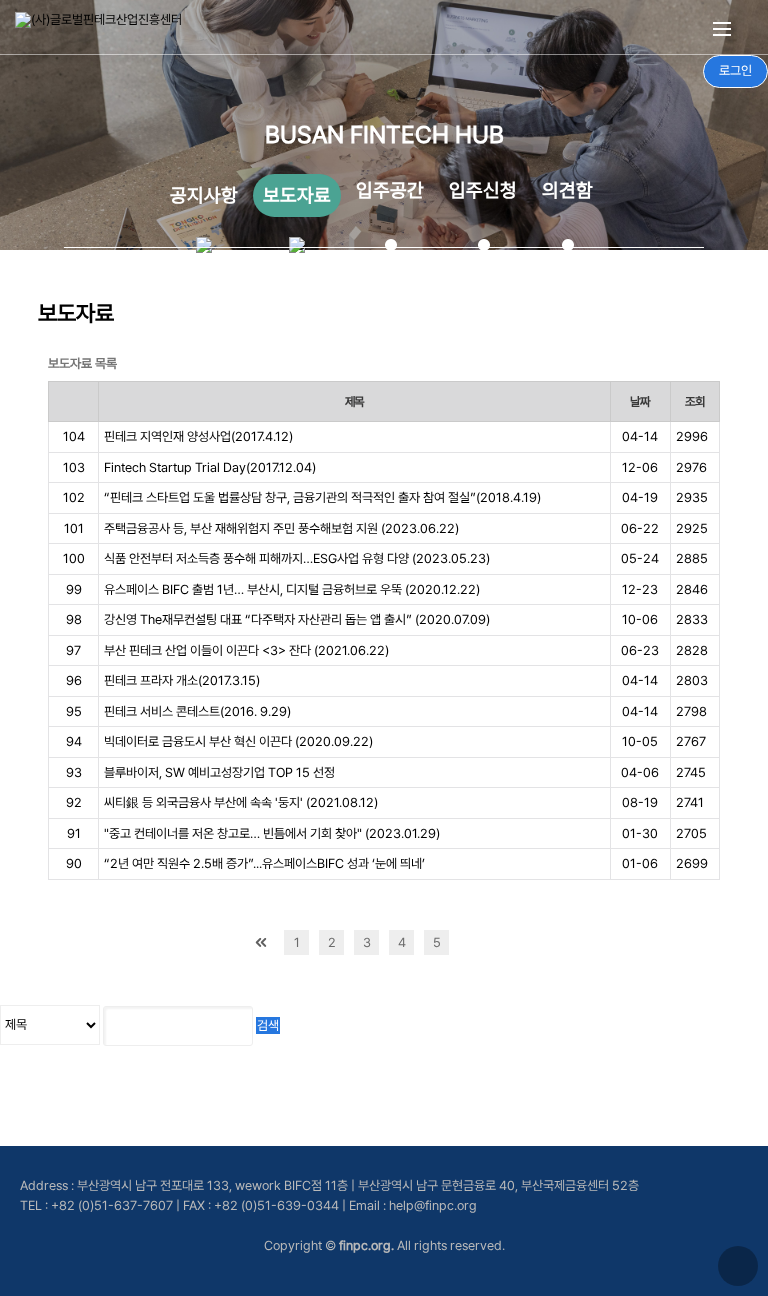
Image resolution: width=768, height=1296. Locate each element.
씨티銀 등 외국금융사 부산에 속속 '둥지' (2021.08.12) (241, 802)
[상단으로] (738, 1266)
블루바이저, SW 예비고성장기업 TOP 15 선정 (219, 772)
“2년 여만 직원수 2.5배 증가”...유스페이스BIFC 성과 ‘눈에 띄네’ (264, 863)
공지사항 (204, 195)
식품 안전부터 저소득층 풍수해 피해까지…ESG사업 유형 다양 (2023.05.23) (297, 558)
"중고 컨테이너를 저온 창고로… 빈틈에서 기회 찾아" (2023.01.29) (272, 833)
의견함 (567, 190)
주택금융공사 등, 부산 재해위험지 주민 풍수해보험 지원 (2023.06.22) (281, 528)
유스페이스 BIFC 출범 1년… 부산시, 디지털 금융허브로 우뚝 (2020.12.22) (292, 589)
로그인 (735, 70)
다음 (471, 942)
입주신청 (483, 190)
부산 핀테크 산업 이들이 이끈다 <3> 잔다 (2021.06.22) (246, 650)
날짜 (640, 401)
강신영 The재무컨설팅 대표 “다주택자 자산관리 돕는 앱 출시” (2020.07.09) (297, 619)
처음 (261, 942)
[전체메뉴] (722, 27)
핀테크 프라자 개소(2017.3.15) (182, 680)
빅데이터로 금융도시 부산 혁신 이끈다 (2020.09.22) (238, 741)
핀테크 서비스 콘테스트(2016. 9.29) (197, 711)
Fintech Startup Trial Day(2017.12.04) (210, 467)
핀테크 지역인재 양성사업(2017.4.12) (198, 436)
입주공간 (390, 190)
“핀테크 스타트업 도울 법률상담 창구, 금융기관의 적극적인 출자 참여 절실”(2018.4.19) (322, 497)
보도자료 (297, 195)
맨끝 (506, 942)
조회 (695, 401)
